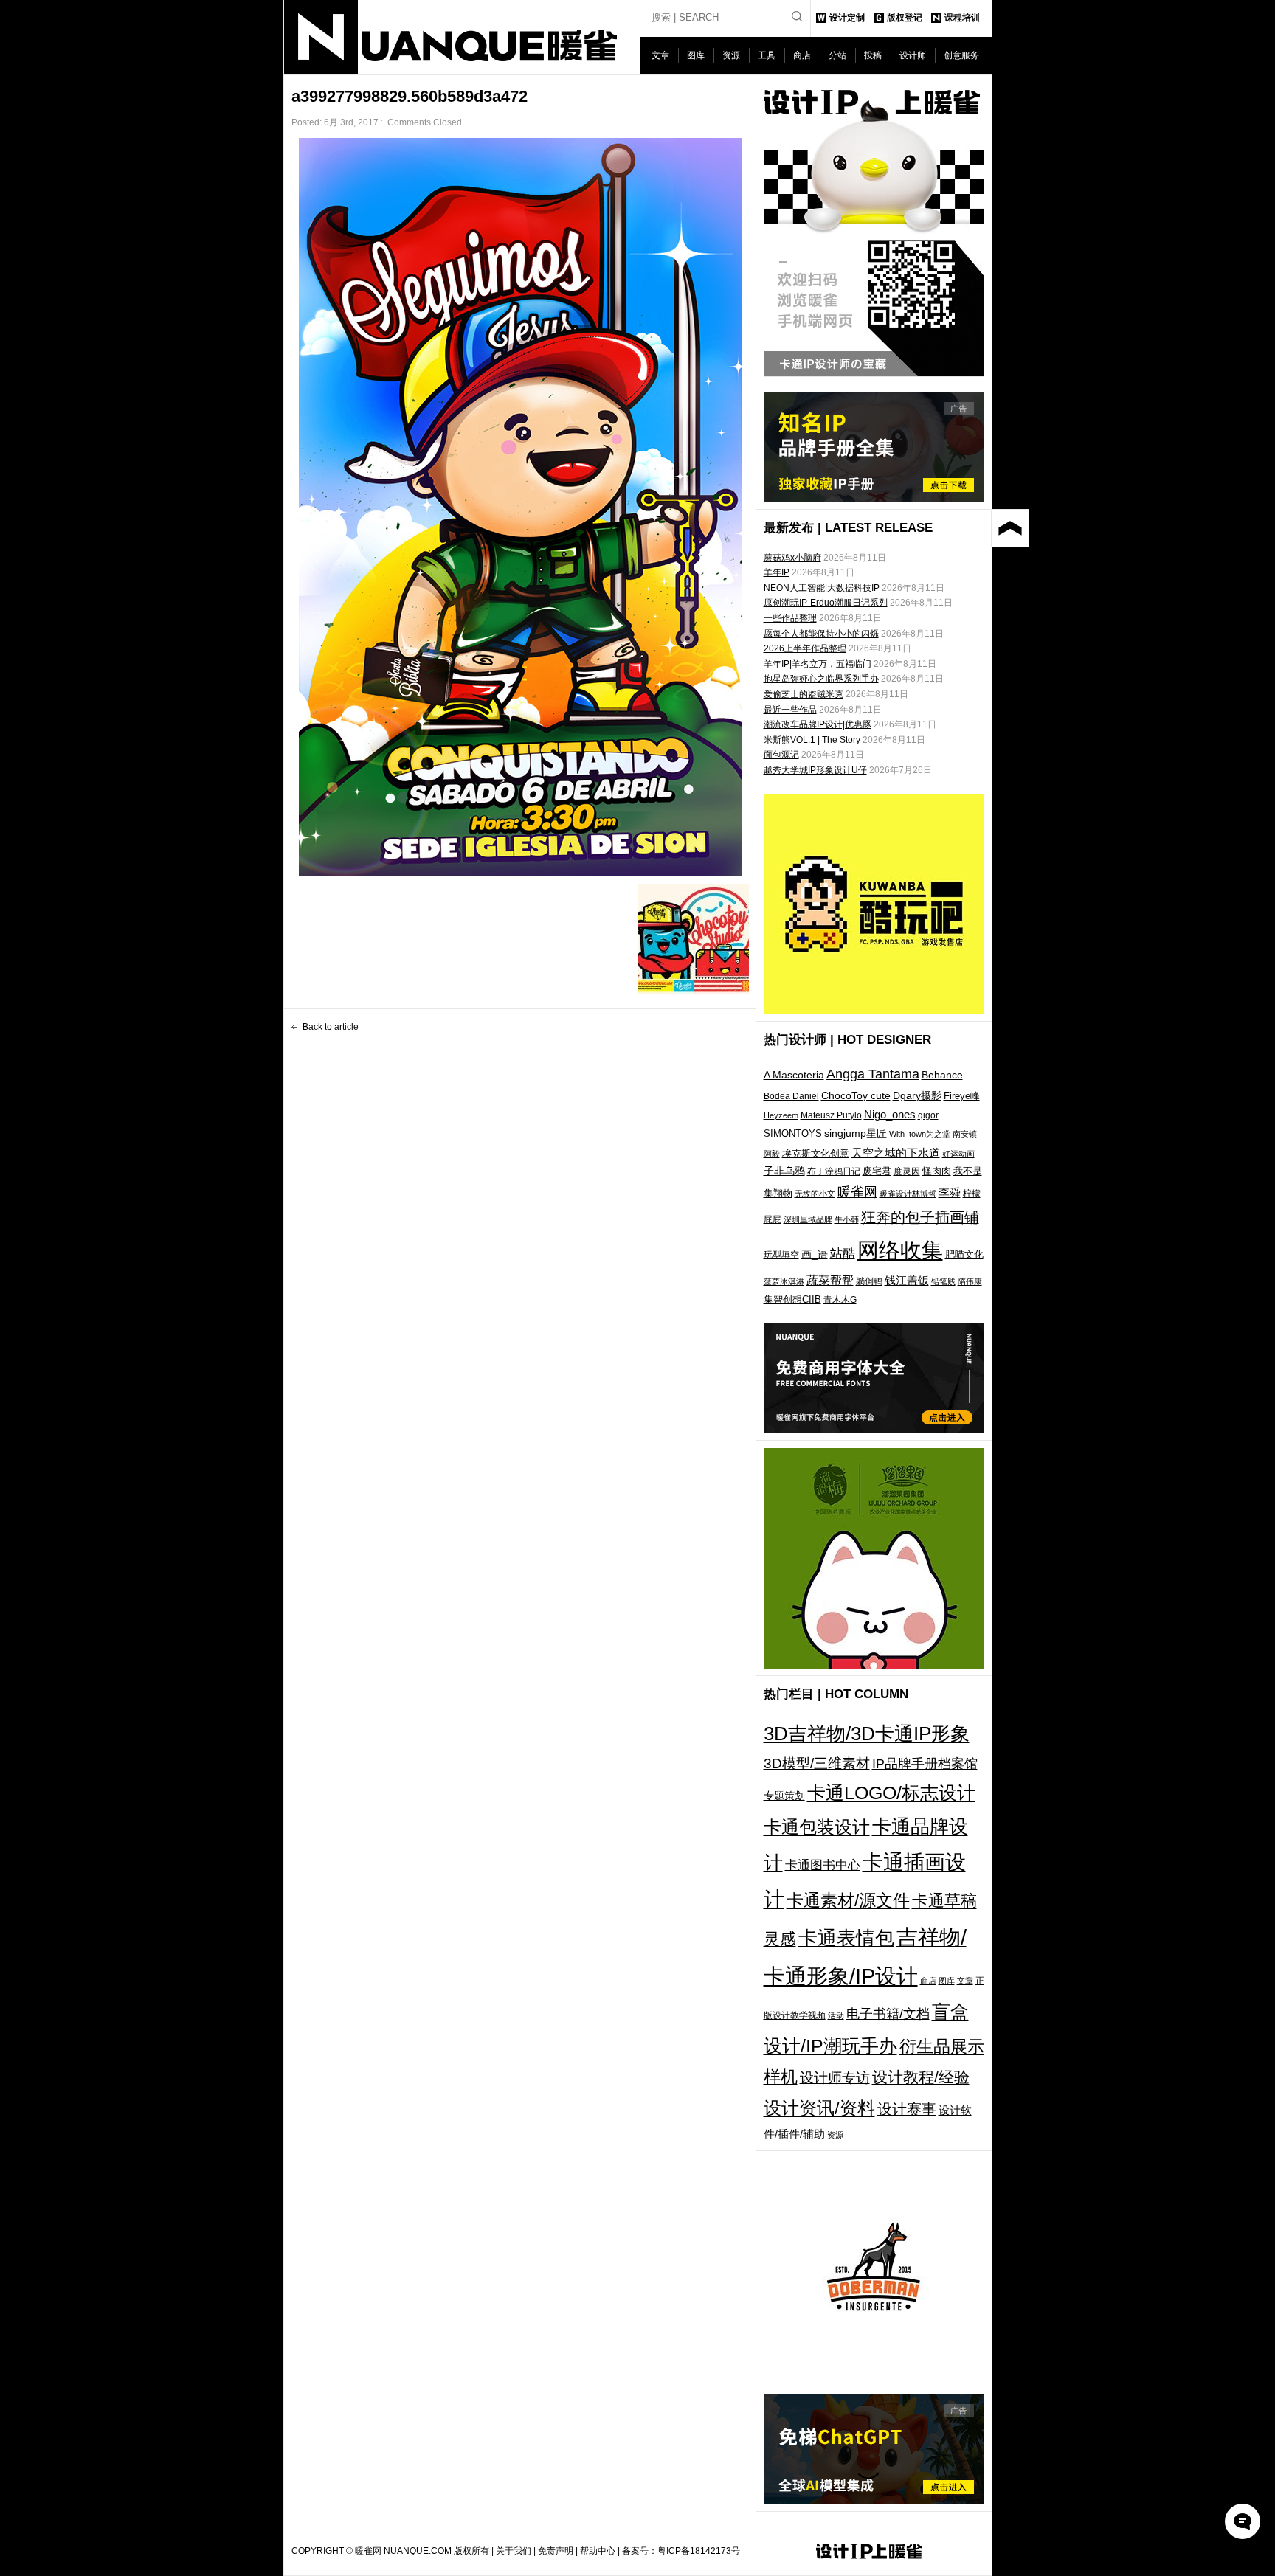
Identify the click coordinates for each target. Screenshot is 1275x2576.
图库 (696, 55)
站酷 (843, 1253)
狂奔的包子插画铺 (920, 1217)
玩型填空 (781, 1255)
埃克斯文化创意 (816, 1153)
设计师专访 (835, 2078)
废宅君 (877, 1171)
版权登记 (905, 18)
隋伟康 (970, 1281)
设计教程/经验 (921, 2077)
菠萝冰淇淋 (784, 1281)
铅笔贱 (943, 1281)
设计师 (913, 55)
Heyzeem (781, 1115)
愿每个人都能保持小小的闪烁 (821, 634)
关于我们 (514, 2551)
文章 (660, 55)
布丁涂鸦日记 (834, 1171)
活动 (836, 2015)
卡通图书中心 (823, 1865)
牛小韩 (847, 1219)
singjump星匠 (856, 1133)
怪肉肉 (937, 1171)
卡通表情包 (846, 1938)
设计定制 (847, 18)
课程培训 (962, 18)
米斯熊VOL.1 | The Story (812, 740)
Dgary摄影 (917, 1095)
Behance (942, 1075)
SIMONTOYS (793, 1133)
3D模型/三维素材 (817, 1763)
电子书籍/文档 (888, 2014)
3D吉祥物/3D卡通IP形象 (867, 1734)
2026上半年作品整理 (805, 648)
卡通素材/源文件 (848, 1901)
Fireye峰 (962, 1096)
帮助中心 (598, 2551)
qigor (928, 1115)
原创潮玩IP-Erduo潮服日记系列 (826, 603)
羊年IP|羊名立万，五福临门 (818, 664)
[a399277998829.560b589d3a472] (520, 507)
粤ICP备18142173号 (699, 2551)
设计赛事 (907, 2109)
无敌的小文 (815, 1194)
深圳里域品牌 (808, 1219)
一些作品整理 (790, 618)
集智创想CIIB (792, 1299)
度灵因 (907, 1171)
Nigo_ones (890, 1115)
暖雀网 (857, 1192)
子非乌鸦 (784, 1171)
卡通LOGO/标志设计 (891, 1793)
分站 (837, 55)
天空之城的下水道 (896, 1153)
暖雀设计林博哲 (908, 1194)
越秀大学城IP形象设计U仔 (815, 770)
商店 (802, 55)
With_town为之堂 (920, 1134)
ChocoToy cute (856, 1095)
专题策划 (784, 1796)
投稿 (873, 55)
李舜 (950, 1192)
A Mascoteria (794, 1075)
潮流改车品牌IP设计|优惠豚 (818, 724)
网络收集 (900, 1250)
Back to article (331, 1027)
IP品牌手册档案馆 (925, 1764)
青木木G (840, 1299)
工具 (767, 55)
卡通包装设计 (817, 1827)
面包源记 (781, 755)
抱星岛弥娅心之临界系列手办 (821, 679)
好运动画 (958, 1154)
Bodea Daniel (791, 1096)
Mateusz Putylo (831, 1115)
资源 (731, 55)
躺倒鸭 (869, 1281)
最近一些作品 (790, 710)
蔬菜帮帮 (830, 1280)
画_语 (815, 1254)
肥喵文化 (964, 1254)
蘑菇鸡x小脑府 (792, 558)
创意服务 (961, 55)
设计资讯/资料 (819, 2108)
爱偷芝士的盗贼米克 (804, 694)
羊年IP (777, 572)
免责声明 (556, 2551)
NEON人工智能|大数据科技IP (822, 588)
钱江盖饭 (907, 1280)
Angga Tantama (873, 1074)
